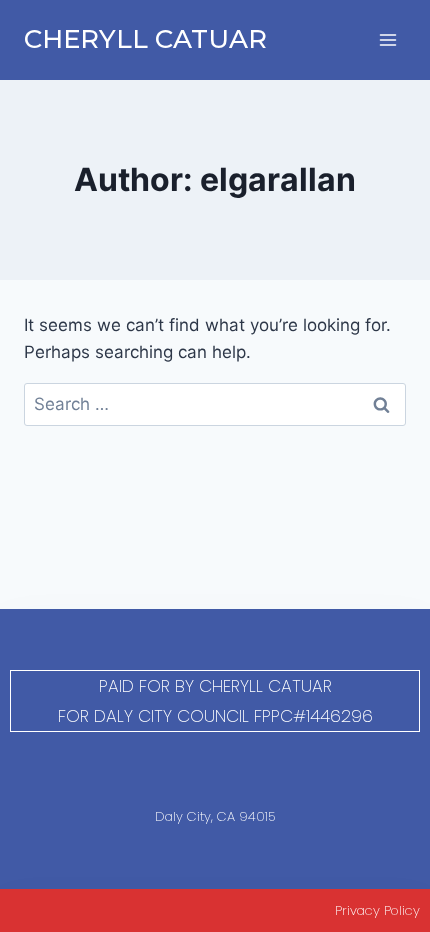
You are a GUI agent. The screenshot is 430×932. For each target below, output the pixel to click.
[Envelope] (241, 769)
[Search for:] (215, 404)
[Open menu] (387, 39)
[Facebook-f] (189, 769)
